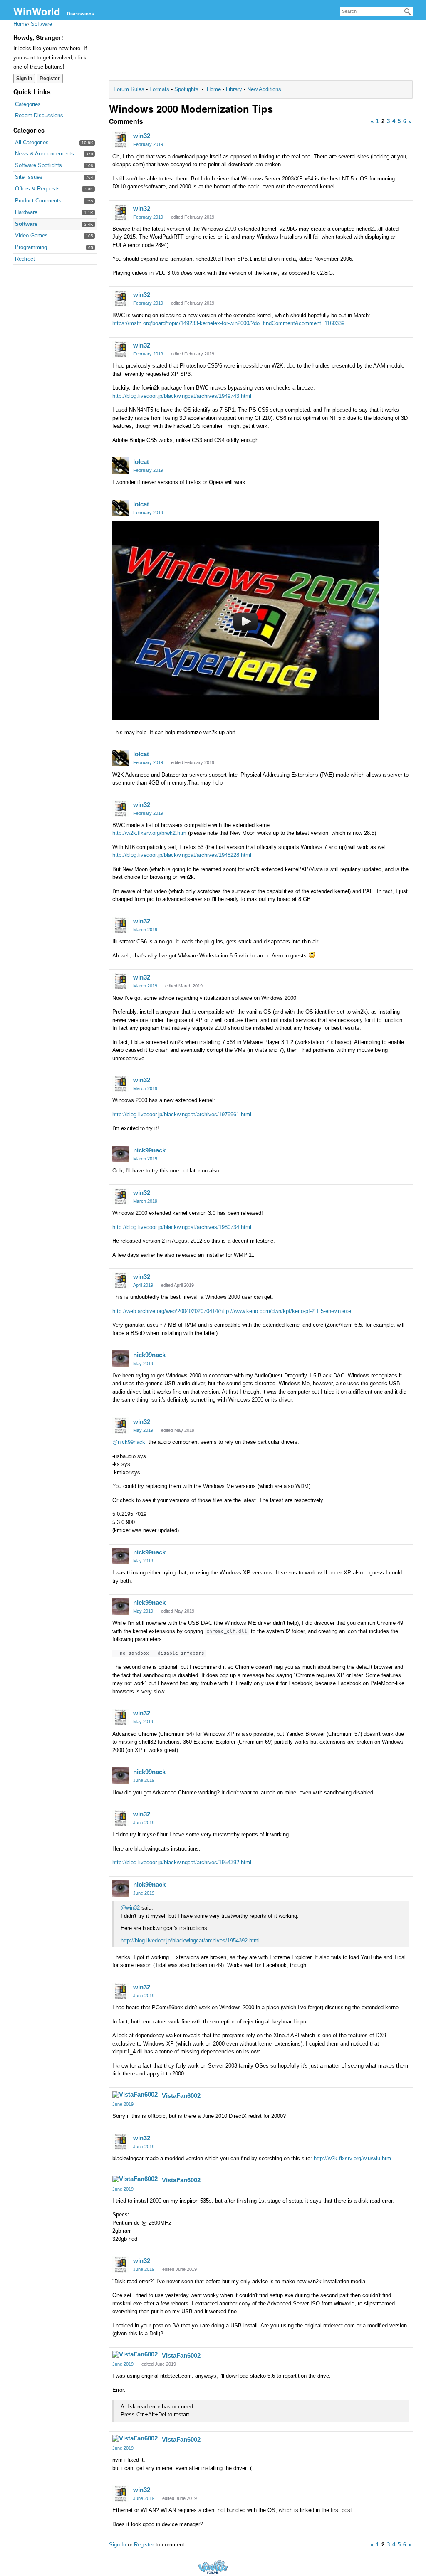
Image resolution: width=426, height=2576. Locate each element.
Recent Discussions (39, 115)
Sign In (24, 79)
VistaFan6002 (181, 2096)
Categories (28, 104)
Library (234, 89)
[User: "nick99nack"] (121, 1154)
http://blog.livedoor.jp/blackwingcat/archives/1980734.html (182, 1227)
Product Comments (38, 201)
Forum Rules (130, 89)
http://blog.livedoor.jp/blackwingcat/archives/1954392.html (182, 1862)
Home (215, 89)
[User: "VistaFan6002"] (135, 2095)
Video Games (31, 236)
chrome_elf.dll (227, 1631)
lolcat (141, 462)
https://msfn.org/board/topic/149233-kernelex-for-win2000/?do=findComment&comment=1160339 (228, 323)
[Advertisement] (261, 52)
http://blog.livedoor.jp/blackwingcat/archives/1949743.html (182, 396)
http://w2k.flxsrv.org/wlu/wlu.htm (352, 2158)
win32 (142, 136)
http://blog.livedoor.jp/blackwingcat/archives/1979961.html (182, 1114)
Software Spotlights (38, 165)
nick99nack (149, 1150)
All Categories (32, 142)
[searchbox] (376, 11)
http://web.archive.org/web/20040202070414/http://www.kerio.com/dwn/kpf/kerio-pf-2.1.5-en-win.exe (232, 1311)
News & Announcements (45, 154)
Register (50, 79)
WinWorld (37, 11)
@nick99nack (129, 1442)
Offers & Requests (37, 189)
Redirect (25, 259)
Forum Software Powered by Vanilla (213, 2567)
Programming (31, 247)
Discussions (80, 14)
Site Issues (29, 177)
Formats (159, 89)
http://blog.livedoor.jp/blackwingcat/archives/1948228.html (182, 855)
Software (26, 224)
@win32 (130, 1908)
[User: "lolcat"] (121, 466)
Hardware (26, 212)
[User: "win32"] (121, 140)
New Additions (263, 89)
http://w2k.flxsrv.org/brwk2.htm (149, 833)
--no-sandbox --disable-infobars (159, 1653)
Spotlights (186, 89)
